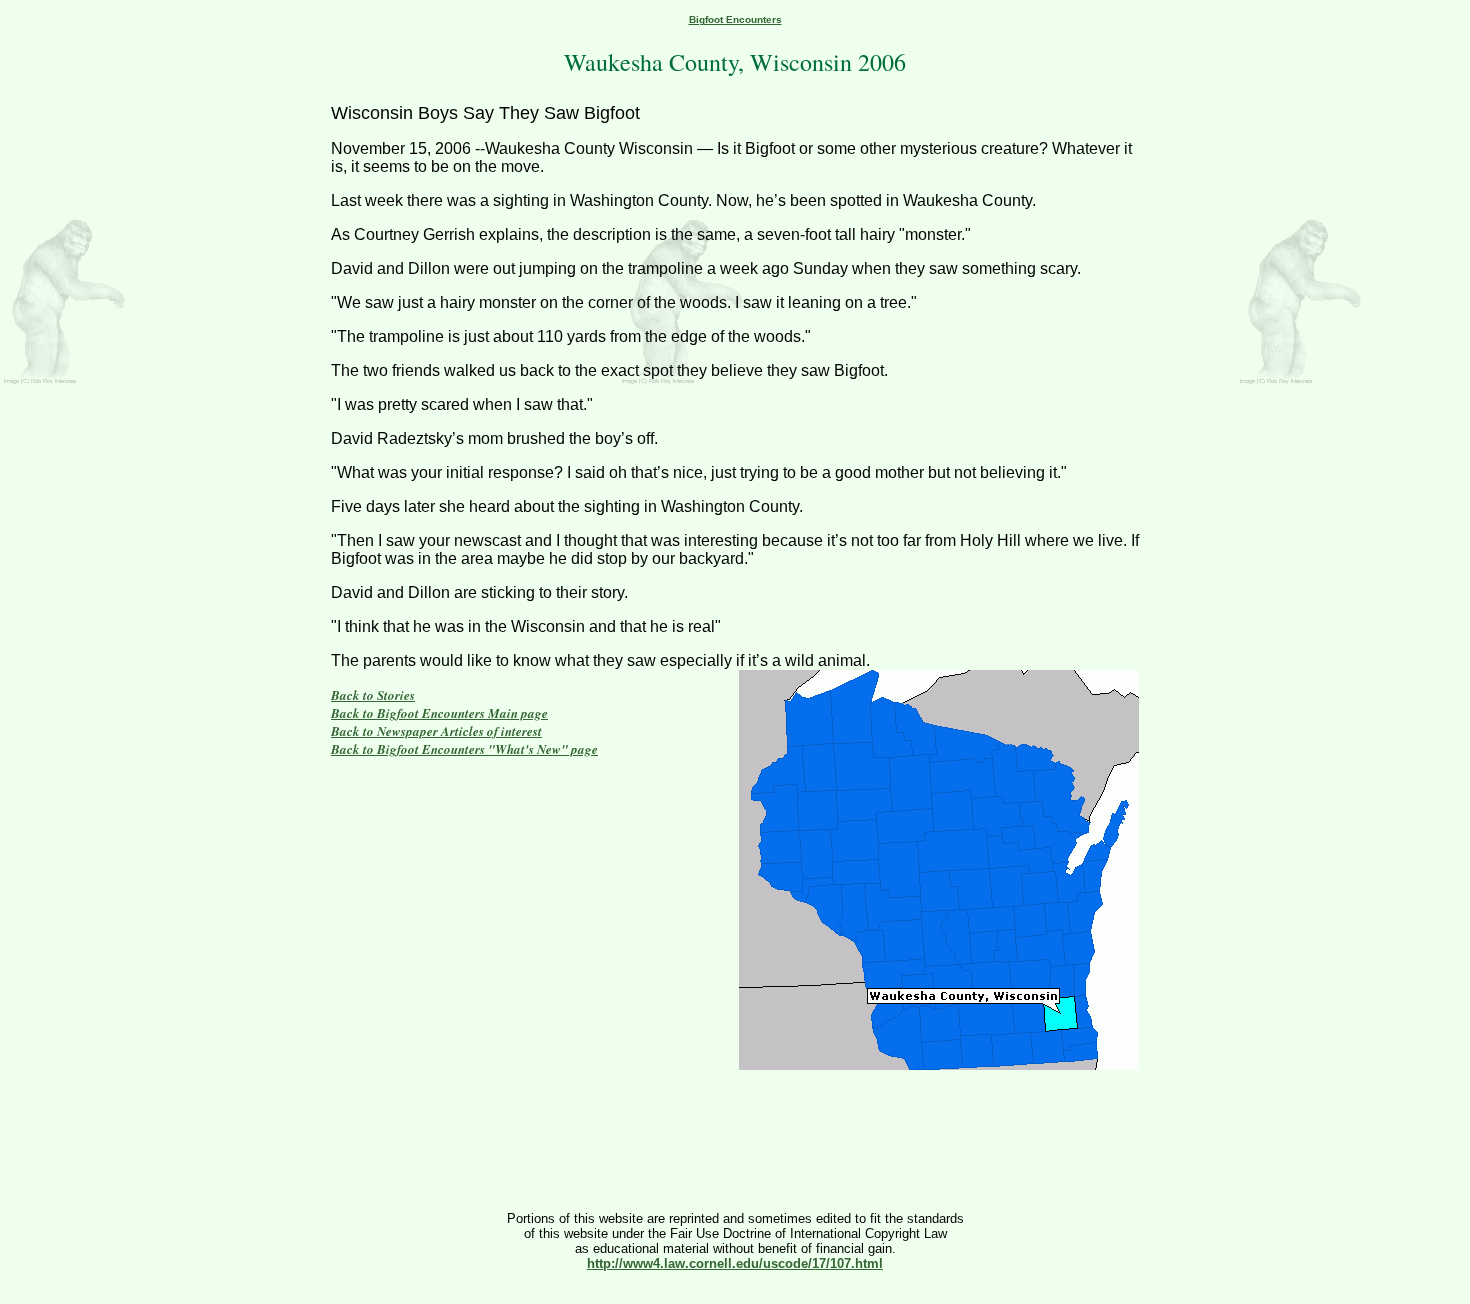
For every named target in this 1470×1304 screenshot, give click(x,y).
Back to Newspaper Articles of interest (436, 731)
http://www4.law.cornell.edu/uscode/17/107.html (735, 1263)
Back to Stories (373, 695)
